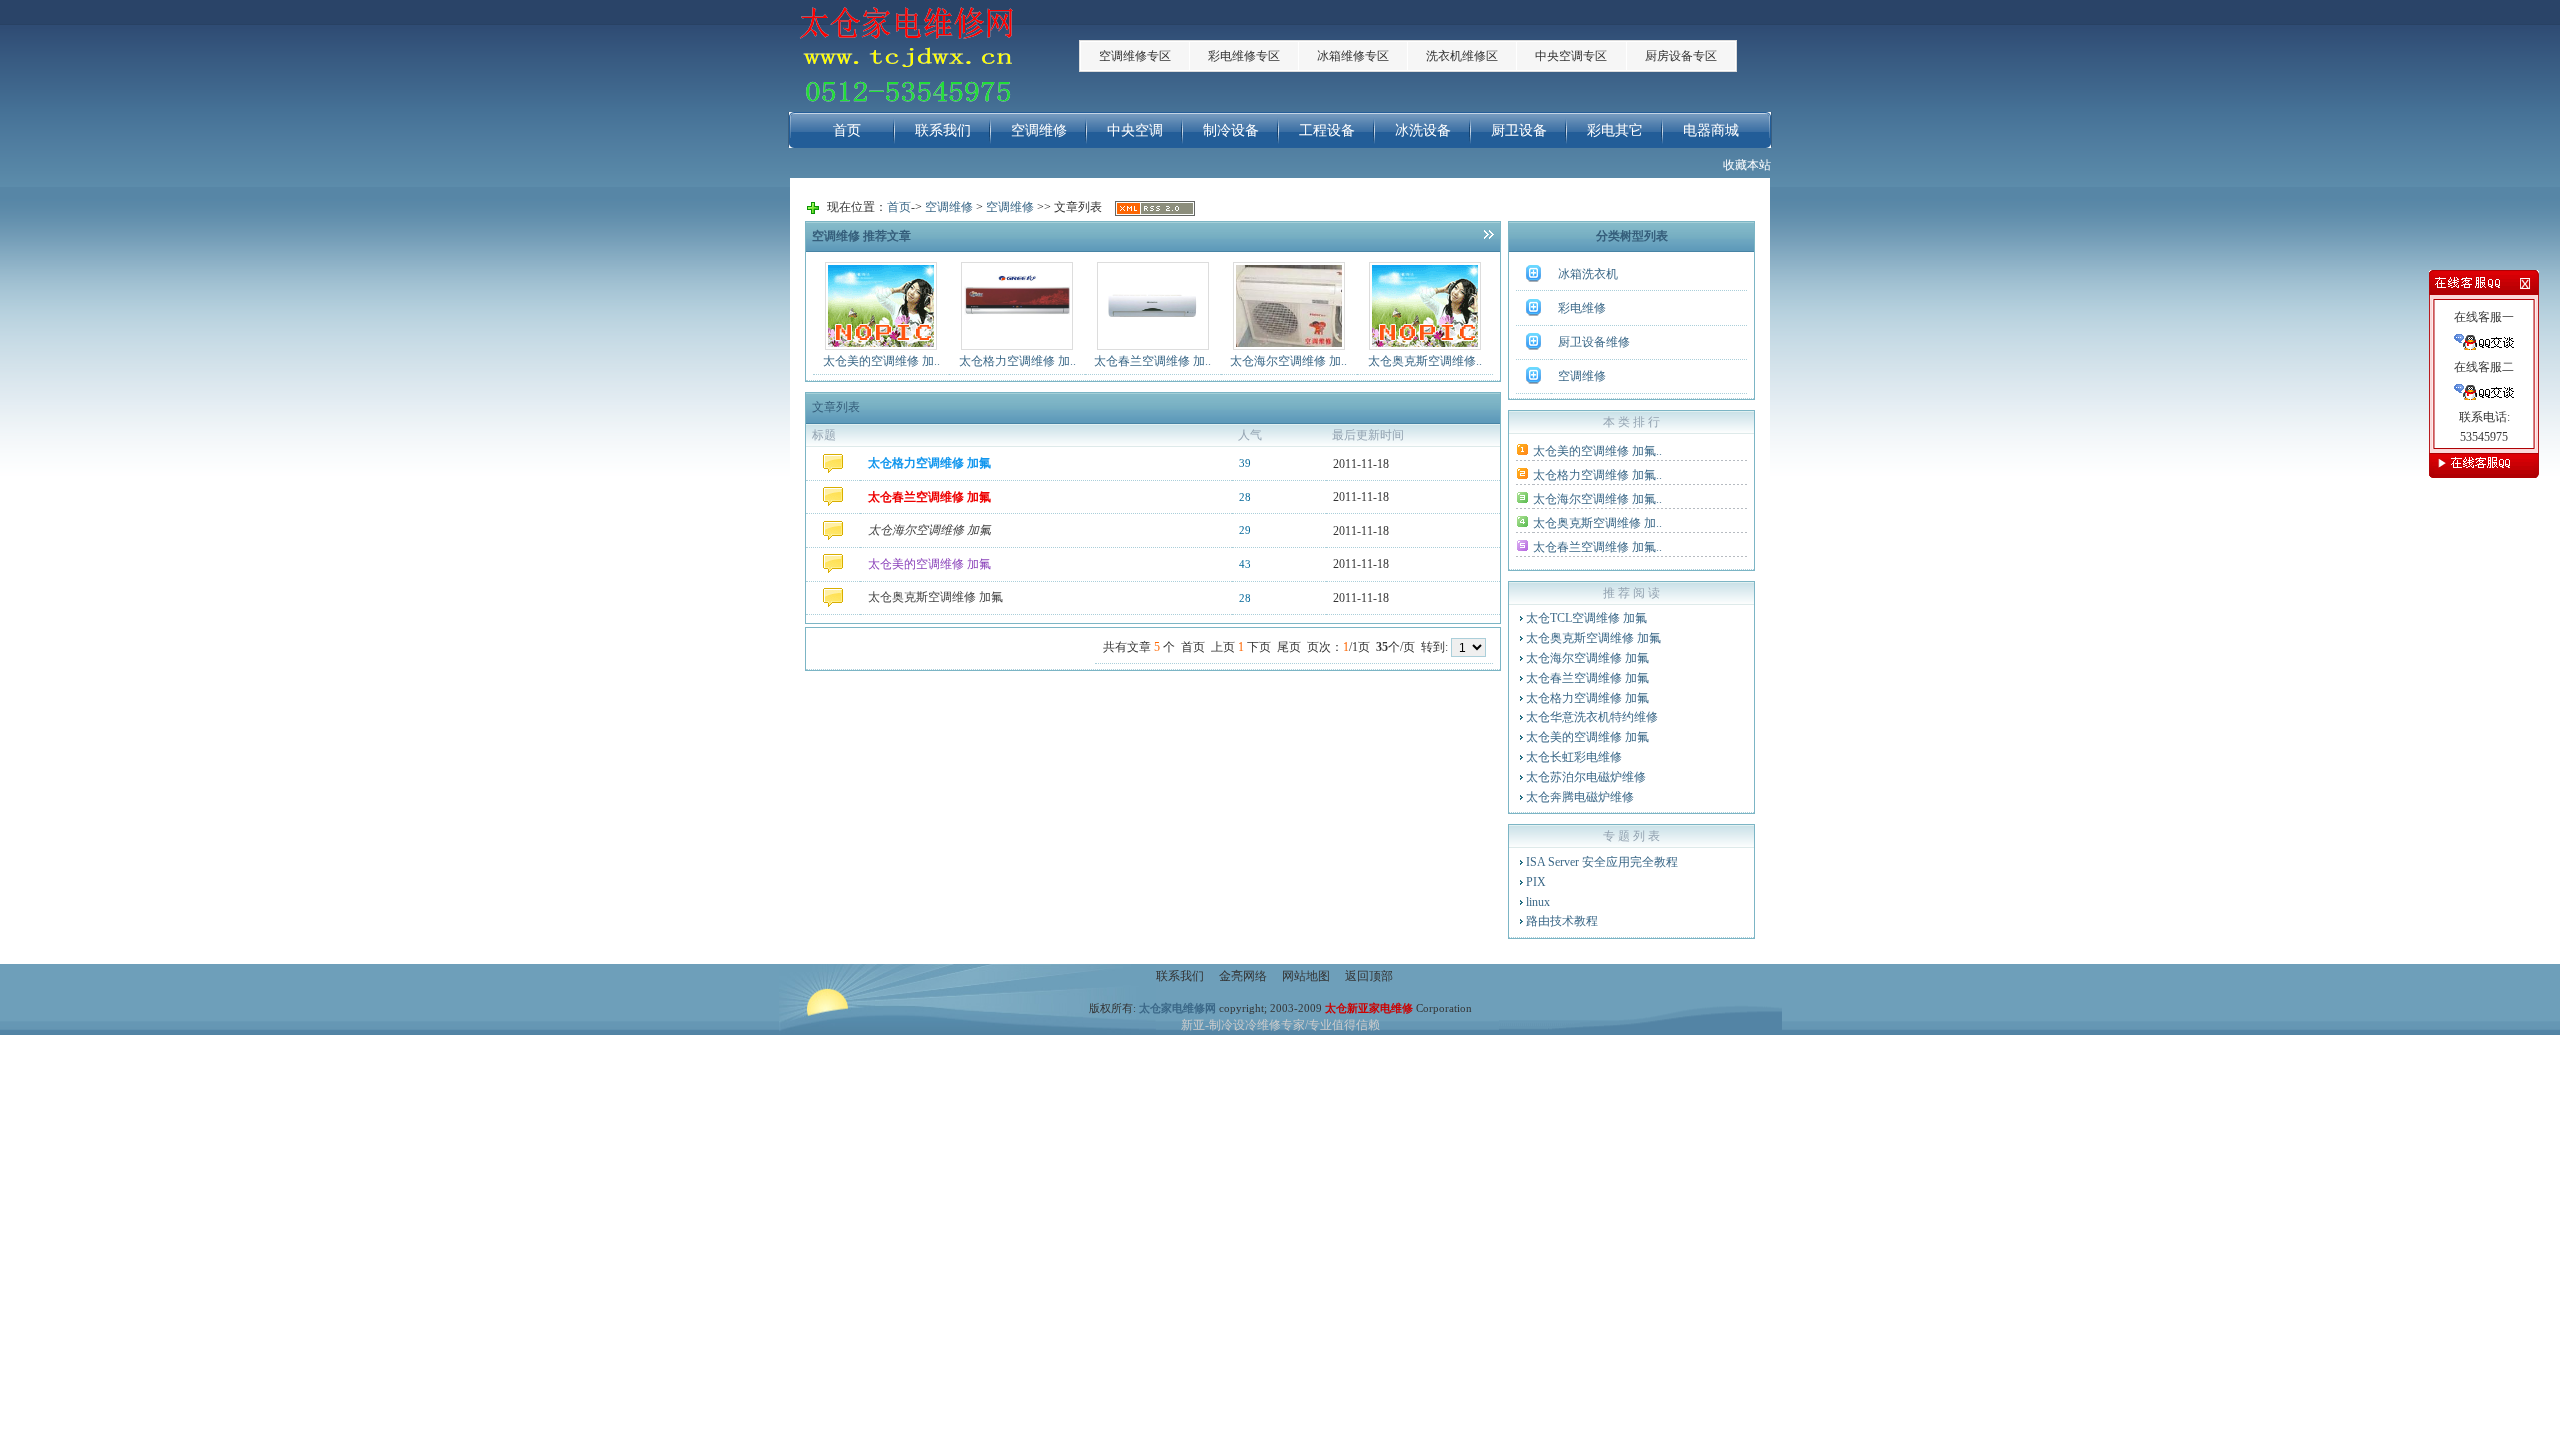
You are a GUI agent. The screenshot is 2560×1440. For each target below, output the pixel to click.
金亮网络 (1243, 976)
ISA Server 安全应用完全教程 (1602, 862)
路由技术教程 (1562, 921)
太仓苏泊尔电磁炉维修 (1586, 777)
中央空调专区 (1571, 56)
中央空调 (1135, 130)
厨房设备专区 (1681, 56)
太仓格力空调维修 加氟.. (1597, 475)
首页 (847, 130)
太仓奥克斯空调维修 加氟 (1593, 638)
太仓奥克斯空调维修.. (1425, 361)
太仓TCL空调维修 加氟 (1586, 618)
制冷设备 (1231, 130)
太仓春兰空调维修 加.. (1152, 361)
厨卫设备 (1519, 130)
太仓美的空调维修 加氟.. (1597, 451)
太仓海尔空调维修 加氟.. (1597, 499)
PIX (1536, 882)
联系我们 (943, 130)
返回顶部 (1369, 976)
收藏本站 (1747, 165)
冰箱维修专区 (1353, 56)
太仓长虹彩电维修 (1574, 757)
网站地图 (1306, 976)
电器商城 (1711, 130)
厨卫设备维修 (1594, 342)
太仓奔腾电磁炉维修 (1580, 797)
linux (1538, 902)
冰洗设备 (1423, 130)
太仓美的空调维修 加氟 (1587, 737)
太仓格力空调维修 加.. (1017, 361)
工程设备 (1327, 130)
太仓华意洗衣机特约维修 (1592, 717)
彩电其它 (1615, 130)
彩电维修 (1582, 308)
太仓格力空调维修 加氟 (1587, 698)
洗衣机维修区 (1462, 56)
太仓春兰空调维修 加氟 (1587, 678)
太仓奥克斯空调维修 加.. (1597, 523)
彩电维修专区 (1244, 56)
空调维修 (1039, 130)
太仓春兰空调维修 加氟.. (1597, 547)
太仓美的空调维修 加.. (881, 361)
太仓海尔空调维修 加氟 (1587, 658)
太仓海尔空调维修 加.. (1288, 361)
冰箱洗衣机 (1588, 274)
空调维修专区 (1135, 56)
